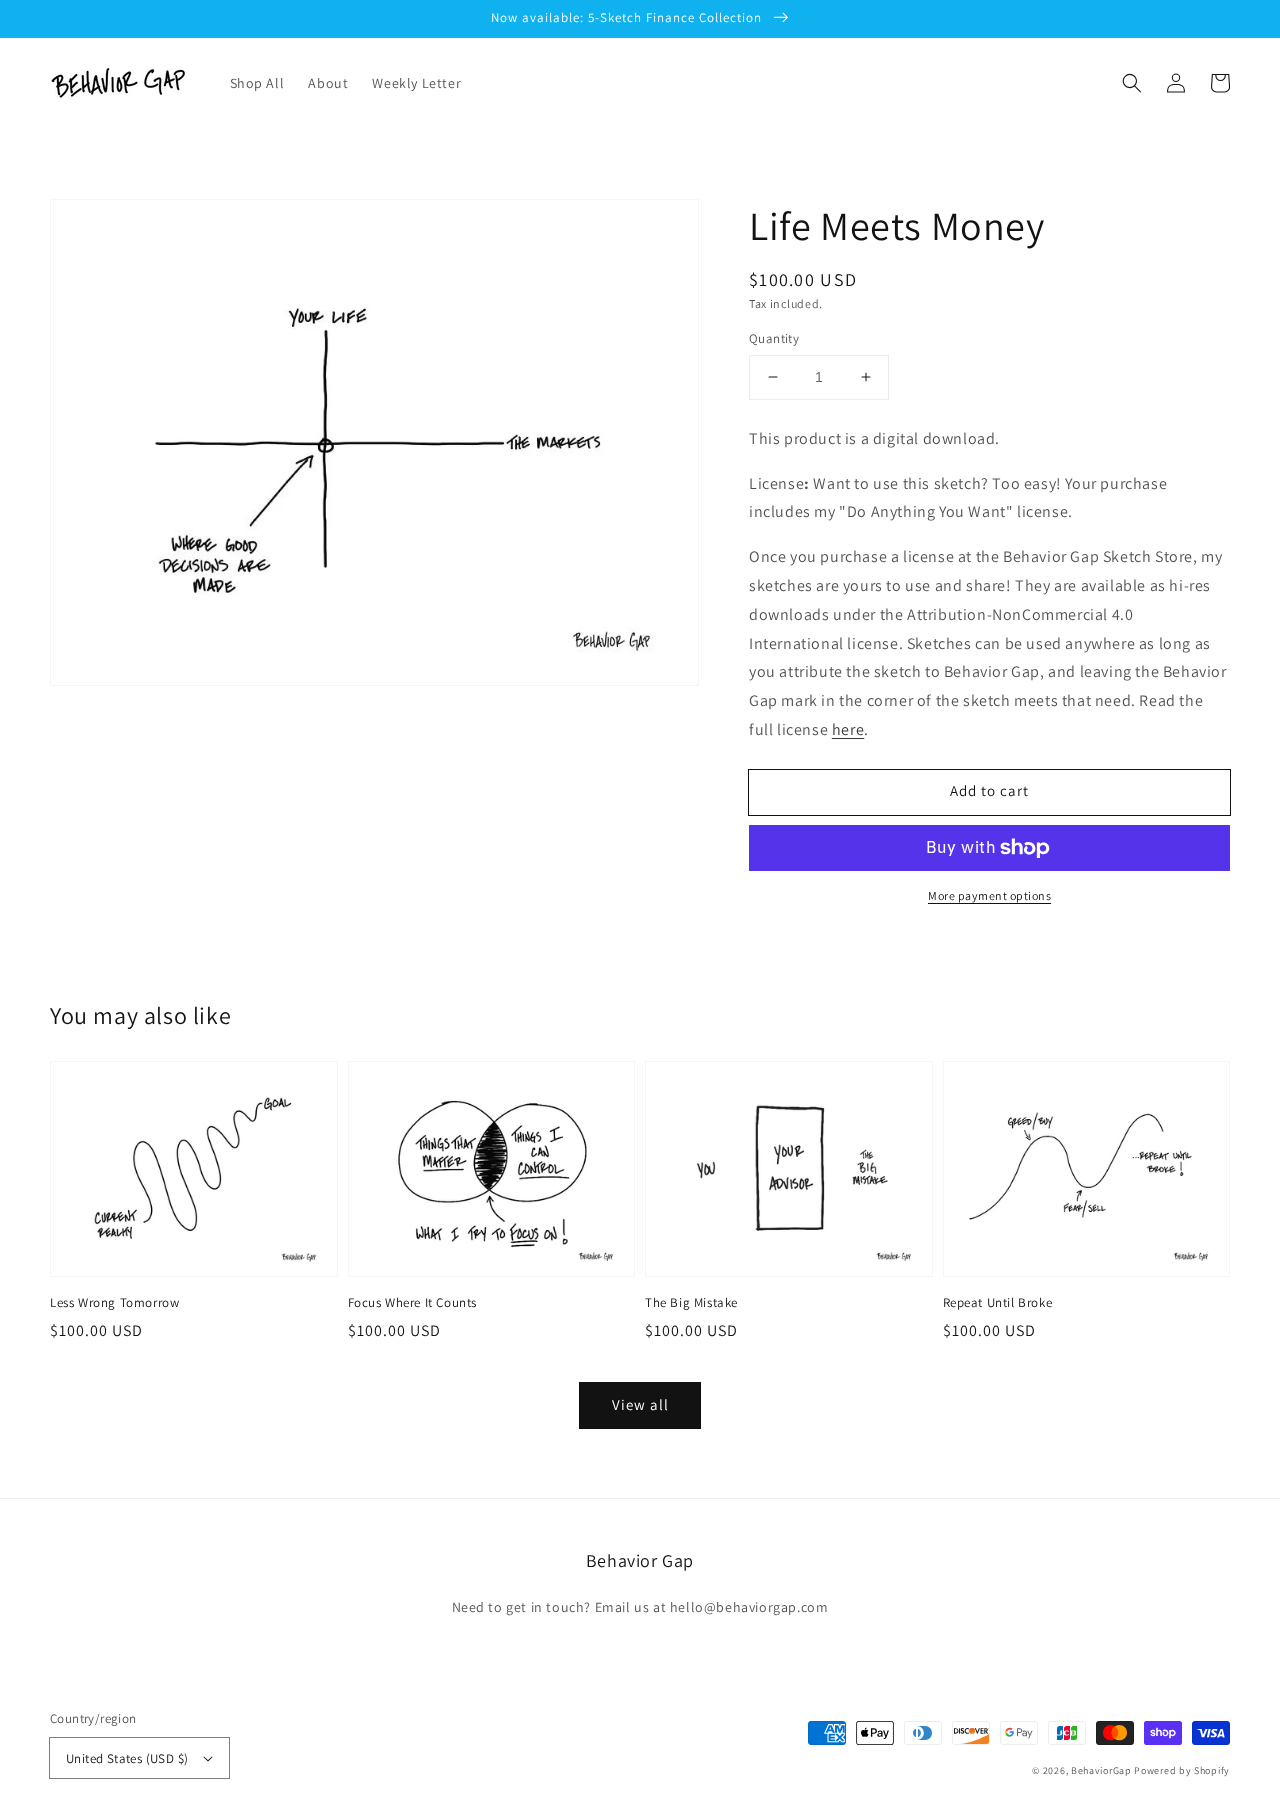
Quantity (774, 338)
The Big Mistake (691, 1302)
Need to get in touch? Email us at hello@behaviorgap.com (640, 1607)
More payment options (989, 895)
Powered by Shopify (1182, 1770)
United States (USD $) (127, 1758)
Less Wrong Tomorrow (114, 1302)
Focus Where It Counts (413, 1302)
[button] (1132, 83)
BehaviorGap (1101, 1770)
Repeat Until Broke (998, 1302)
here (848, 729)
